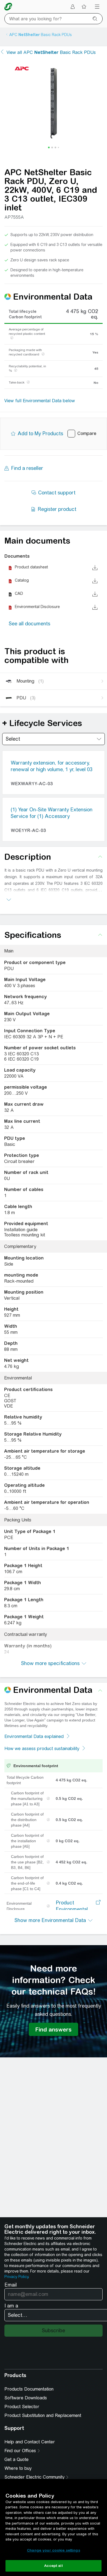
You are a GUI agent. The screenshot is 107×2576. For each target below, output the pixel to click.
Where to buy (18, 2468)
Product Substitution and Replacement (43, 2415)
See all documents (29, 624)
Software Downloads (26, 2398)
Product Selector (22, 2407)
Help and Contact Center (30, 2442)
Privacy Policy (16, 2277)
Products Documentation (29, 2389)
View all (51, 52)
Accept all (53, 2566)
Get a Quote (16, 2459)
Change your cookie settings (54, 2550)
